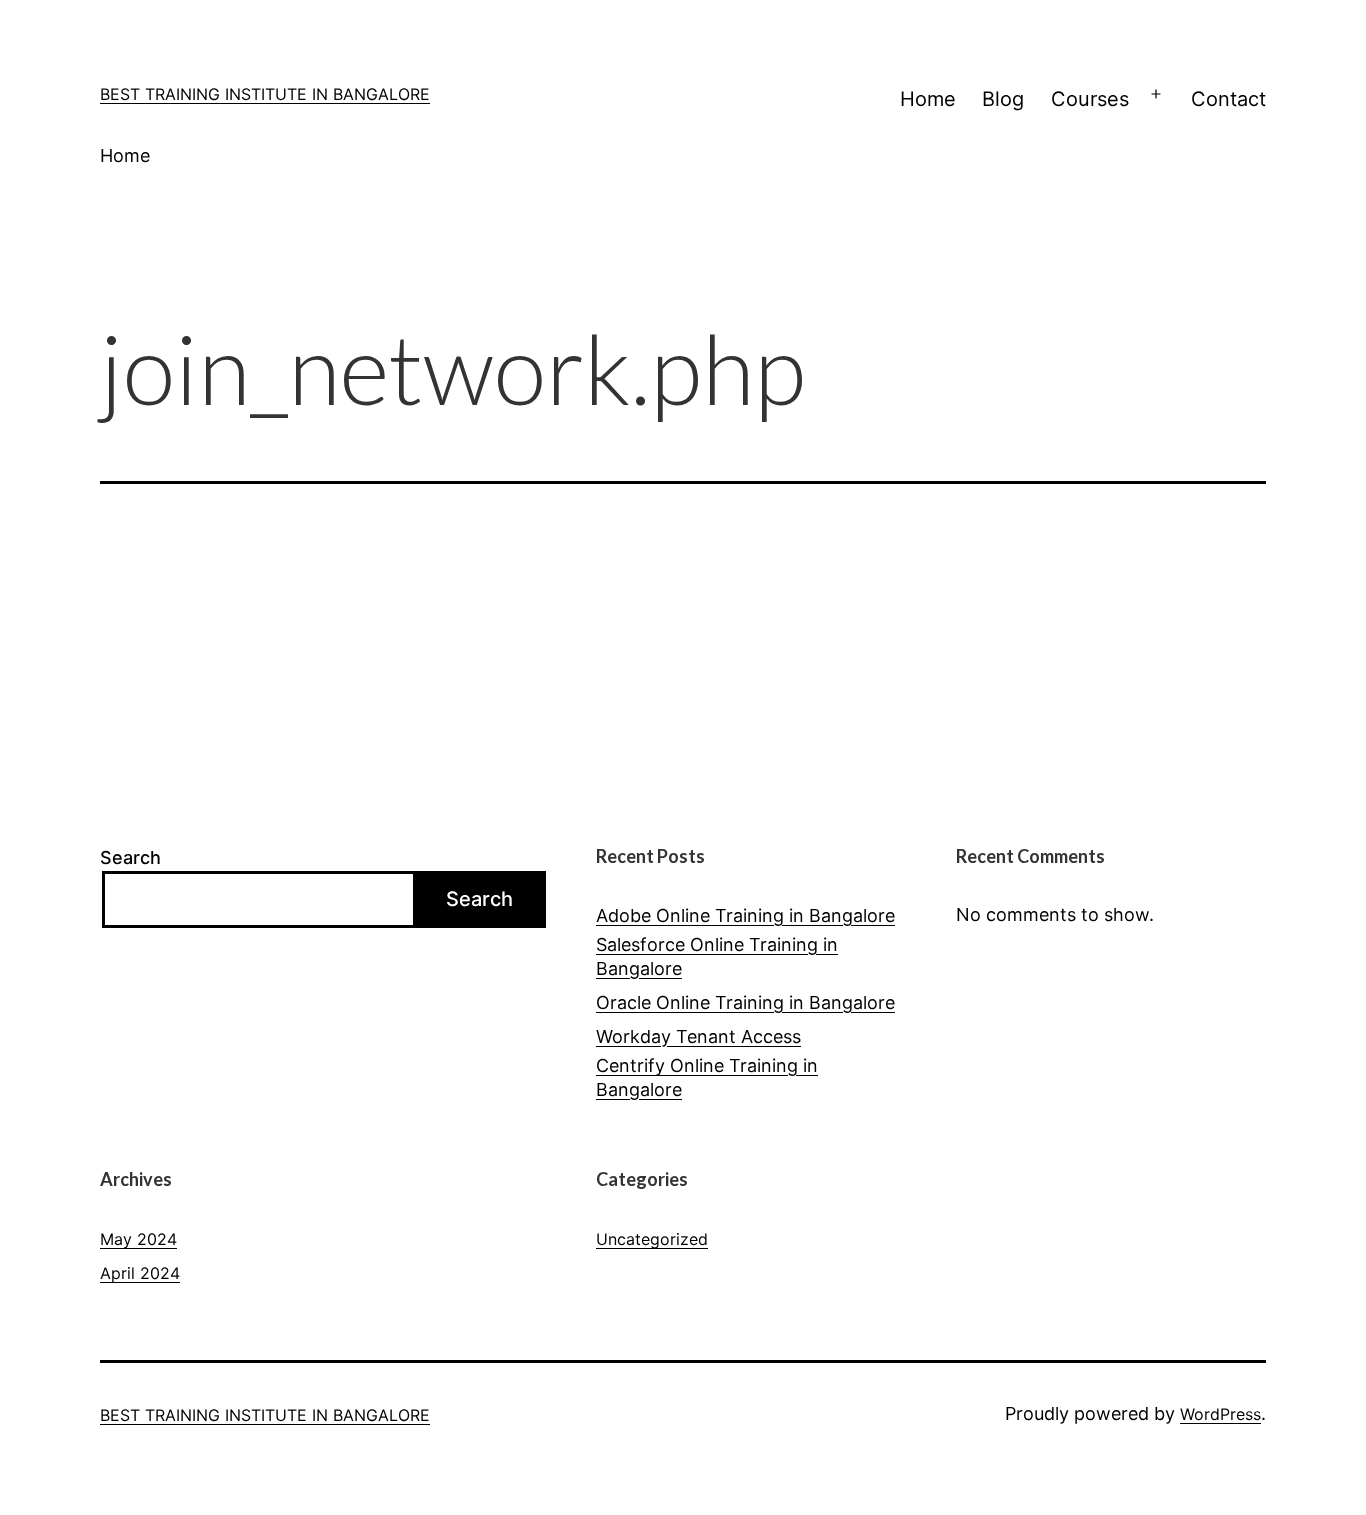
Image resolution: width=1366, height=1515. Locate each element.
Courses (1090, 99)
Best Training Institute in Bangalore (265, 94)
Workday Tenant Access (698, 1036)
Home (928, 99)
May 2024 (138, 1239)
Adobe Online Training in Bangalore (745, 915)
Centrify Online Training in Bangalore (707, 1077)
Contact (1228, 99)
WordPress (1220, 1414)
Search (130, 857)
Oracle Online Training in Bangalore (745, 1002)
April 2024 (140, 1273)
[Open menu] (1156, 95)
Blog (1003, 99)
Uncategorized (652, 1239)
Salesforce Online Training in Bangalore (717, 956)
